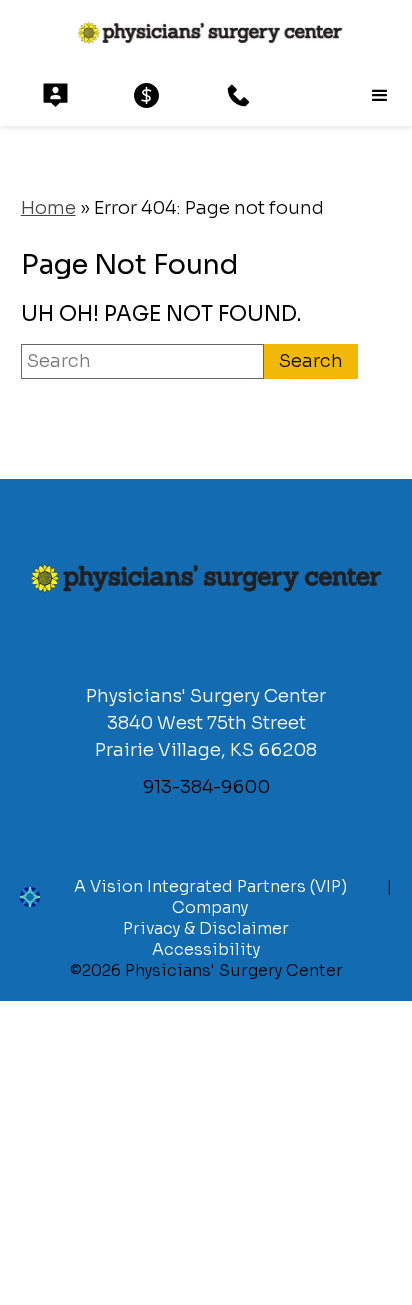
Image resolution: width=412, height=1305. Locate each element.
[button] (380, 96)
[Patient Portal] (55, 95)
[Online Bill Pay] (146, 95)
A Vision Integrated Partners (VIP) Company (210, 897)
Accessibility (206, 949)
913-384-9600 (206, 787)
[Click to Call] (238, 95)
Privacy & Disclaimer (206, 928)
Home (48, 208)
